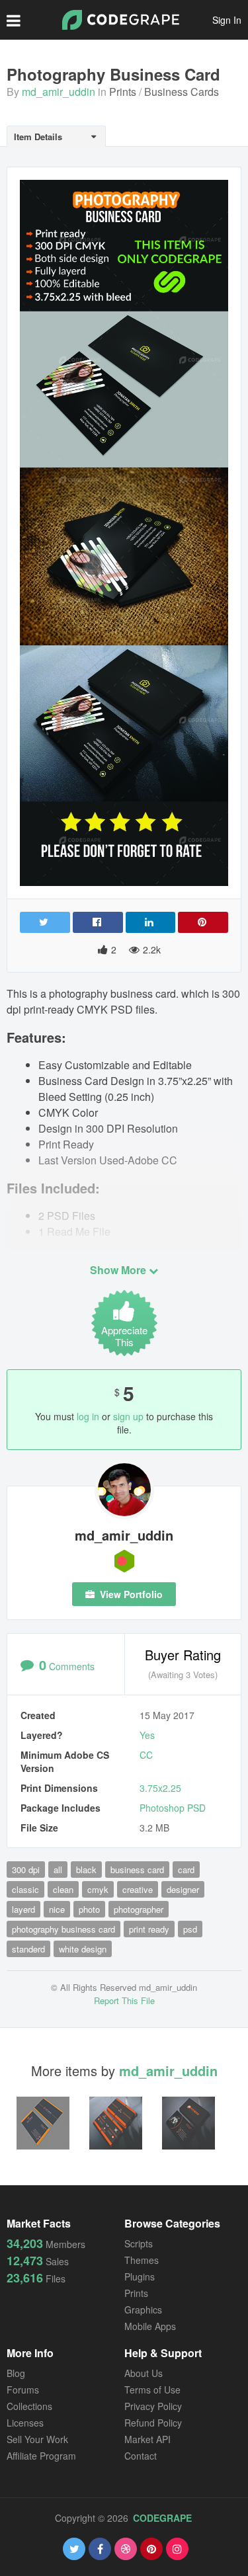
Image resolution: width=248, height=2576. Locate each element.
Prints (123, 92)
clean (63, 1889)
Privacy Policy (153, 2406)
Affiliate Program (41, 2456)
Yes (147, 1735)
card (186, 1870)
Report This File (124, 2000)
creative (138, 1889)
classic (25, 1889)
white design (83, 1949)
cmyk (98, 1889)
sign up (128, 1416)
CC (146, 1755)
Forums (23, 2390)
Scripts (139, 2243)
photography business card (63, 1929)
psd (190, 1929)
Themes (142, 2260)
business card (137, 1870)
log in (88, 1416)
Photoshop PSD (173, 1808)
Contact (141, 2456)
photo (89, 1909)
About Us (144, 2373)
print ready (149, 1929)
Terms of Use (152, 2390)
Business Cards (182, 92)
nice (57, 1909)
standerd (28, 1949)
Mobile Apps (150, 2326)
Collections (29, 2406)
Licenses (25, 2423)
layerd (23, 1909)
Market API (147, 2439)
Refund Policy (153, 2423)
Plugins (140, 2276)
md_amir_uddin (59, 92)
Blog (16, 2373)
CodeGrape (162, 2518)
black (86, 1870)
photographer (139, 1909)
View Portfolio (130, 1594)
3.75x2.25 (160, 1788)
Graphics (143, 2310)
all (58, 1870)
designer (183, 1889)
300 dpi (26, 1870)
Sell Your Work (37, 2439)
